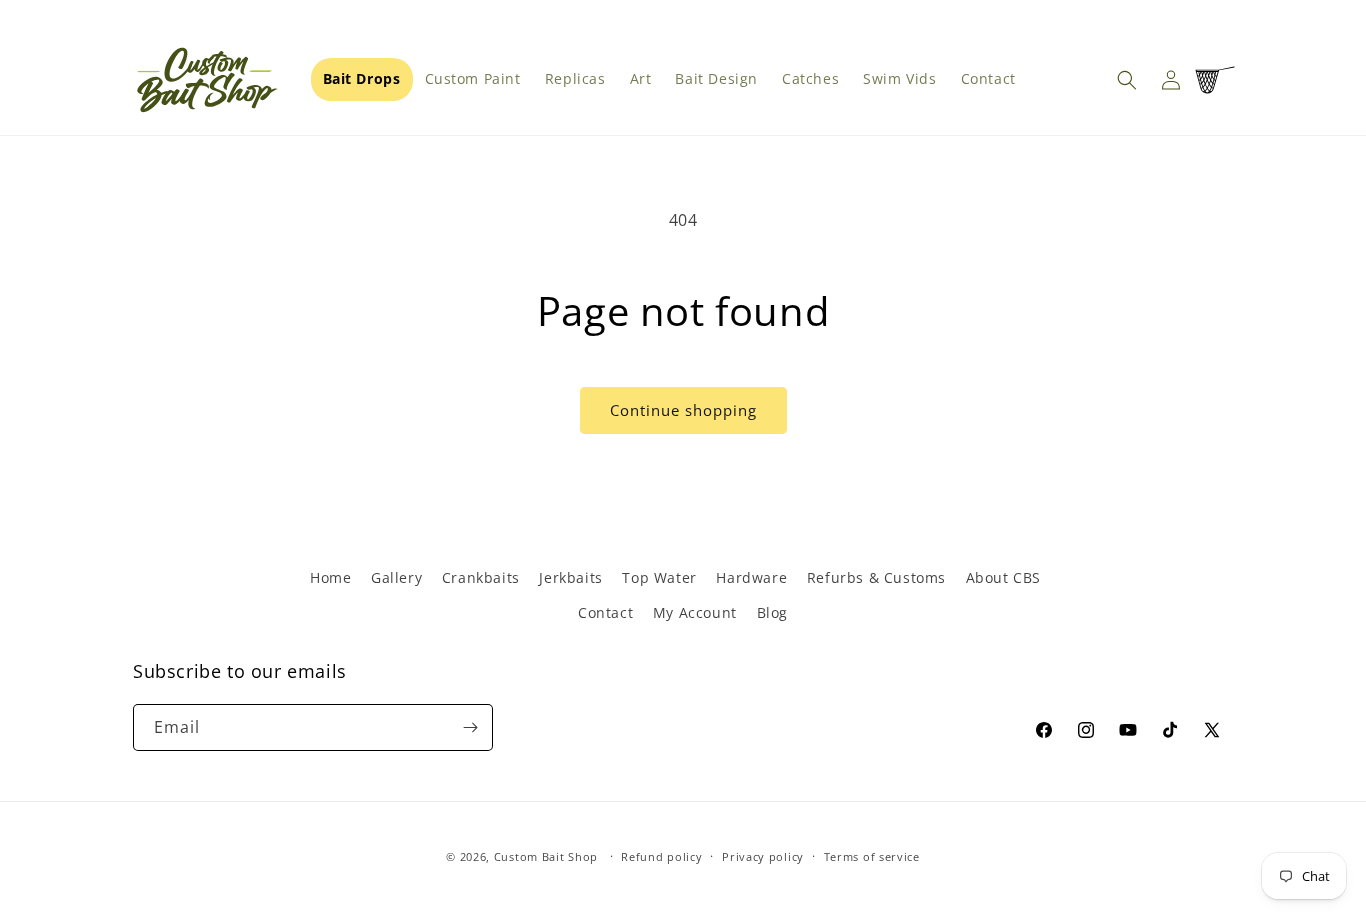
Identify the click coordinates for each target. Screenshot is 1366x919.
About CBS (1003, 577)
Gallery (396, 577)
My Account (695, 612)
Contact (605, 612)
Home (330, 577)
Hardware (751, 577)
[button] (1127, 80)
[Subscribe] (470, 727)
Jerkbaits (570, 577)
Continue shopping (683, 410)
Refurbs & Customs (876, 577)
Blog (772, 612)
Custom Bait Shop (546, 856)
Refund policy (661, 856)
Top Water (659, 577)
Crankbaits (481, 577)
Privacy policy (763, 856)
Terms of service (872, 856)
